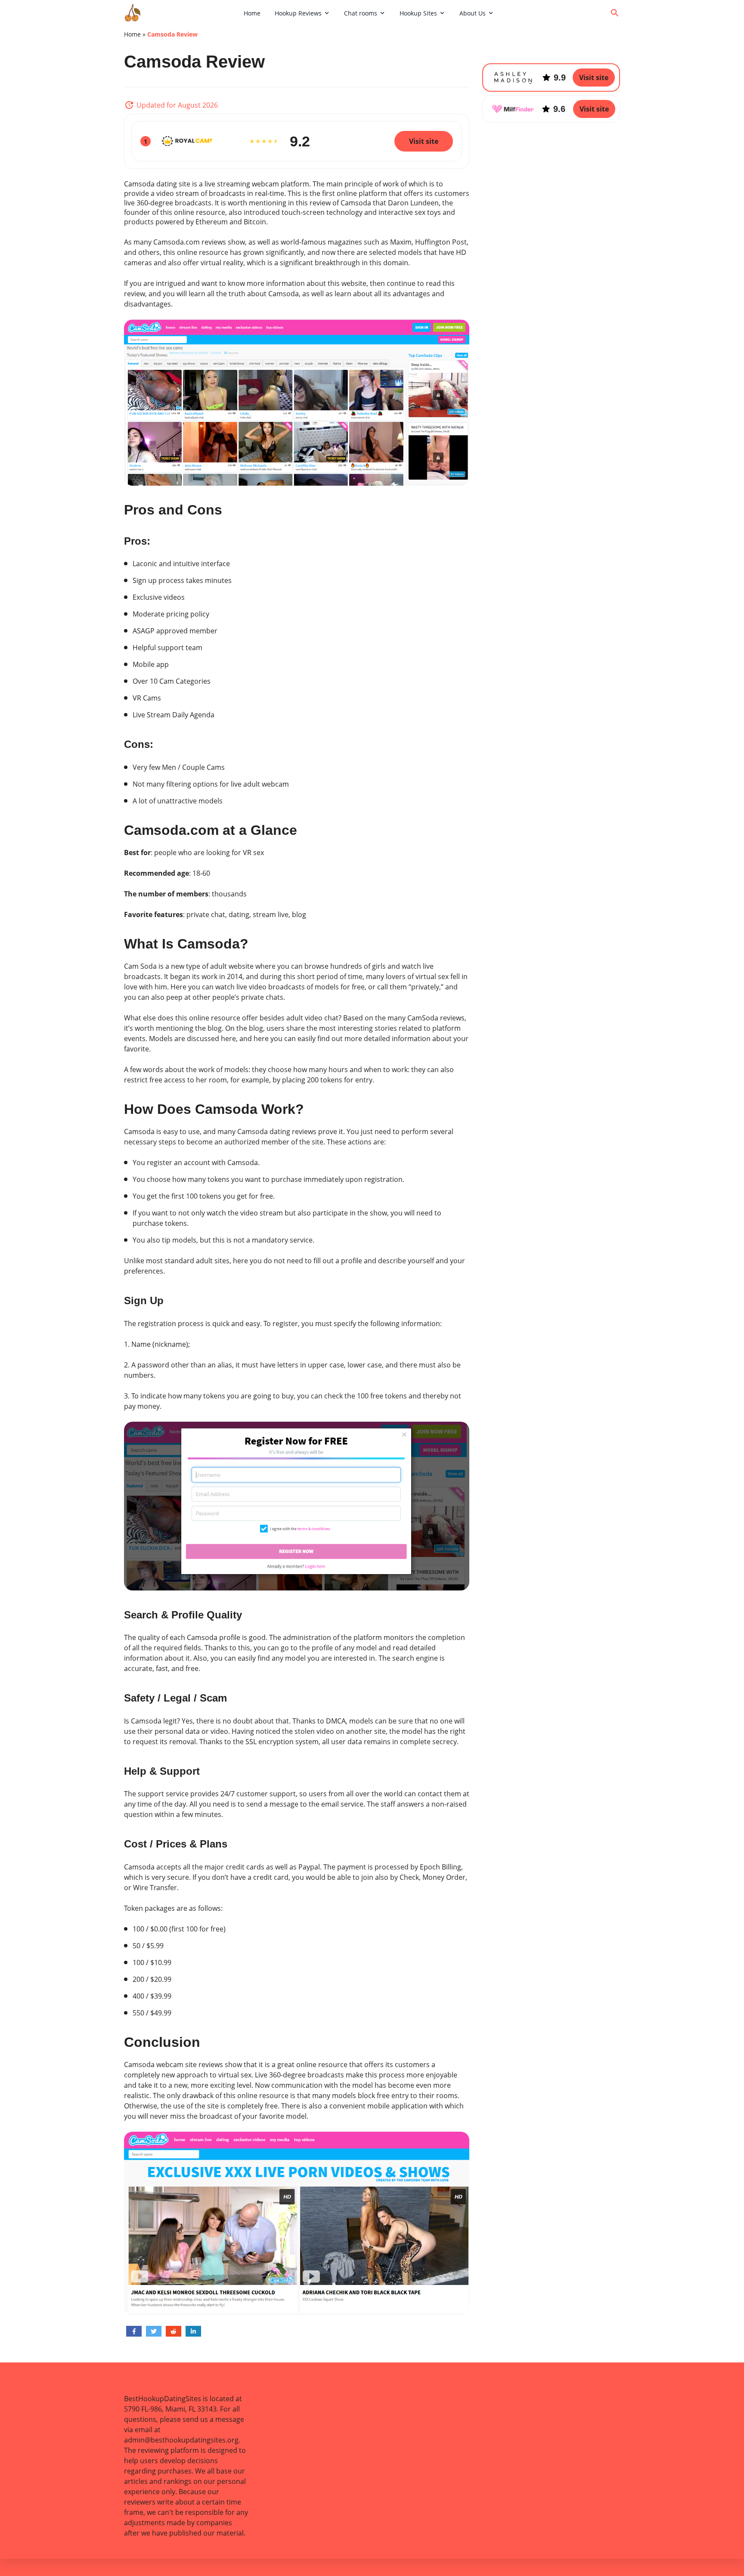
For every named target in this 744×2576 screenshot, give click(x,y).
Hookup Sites (418, 13)
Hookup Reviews (298, 13)
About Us (473, 13)
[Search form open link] (615, 13)
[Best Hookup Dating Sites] (181, 13)
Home (252, 13)
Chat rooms (361, 13)
